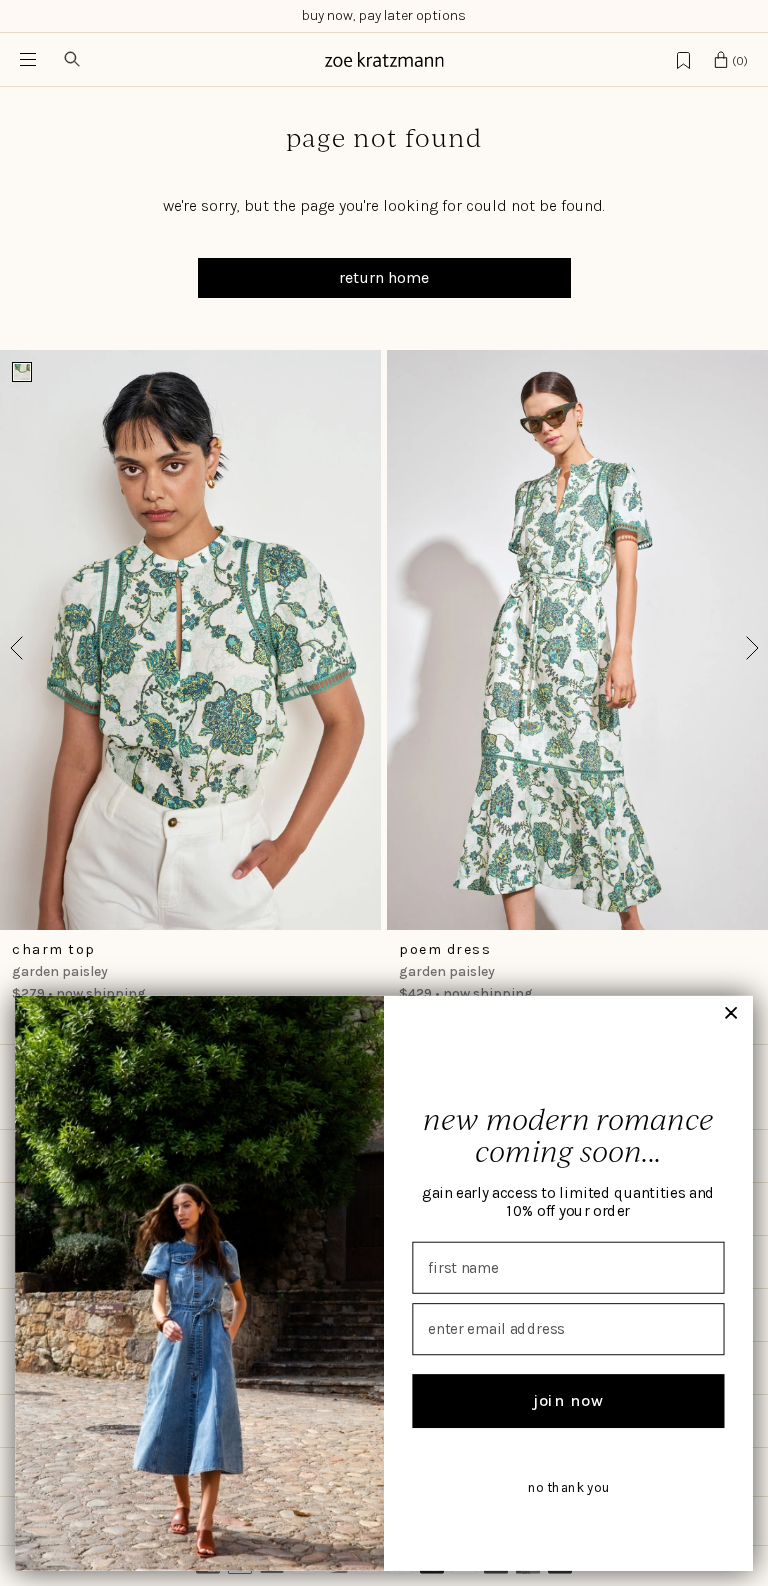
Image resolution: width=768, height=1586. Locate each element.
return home (384, 277)
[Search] (72, 59)
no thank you (568, 1488)
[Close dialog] (731, 1013)
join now (568, 1400)
